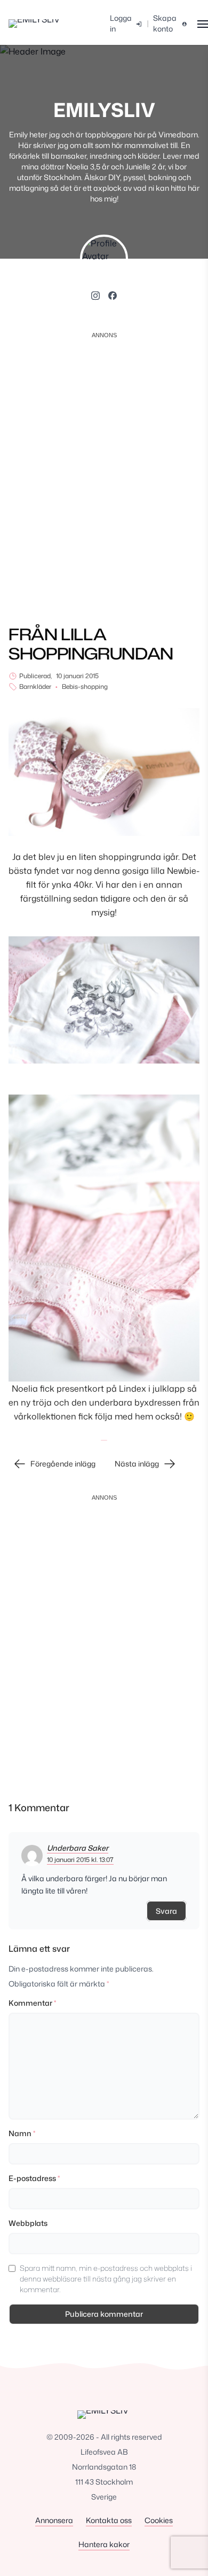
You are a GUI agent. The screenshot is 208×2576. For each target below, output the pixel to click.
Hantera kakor (104, 2544)
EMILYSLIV (104, 110)
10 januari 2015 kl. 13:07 (80, 1860)
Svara (166, 1911)
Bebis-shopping (85, 687)
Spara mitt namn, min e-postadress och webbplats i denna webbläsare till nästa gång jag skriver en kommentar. (106, 2279)
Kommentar (32, 2003)
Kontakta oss (109, 2520)
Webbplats (28, 2223)
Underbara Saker (78, 1848)
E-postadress (34, 2178)
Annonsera (54, 2520)
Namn (22, 2133)
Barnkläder (35, 687)
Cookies (159, 2520)
